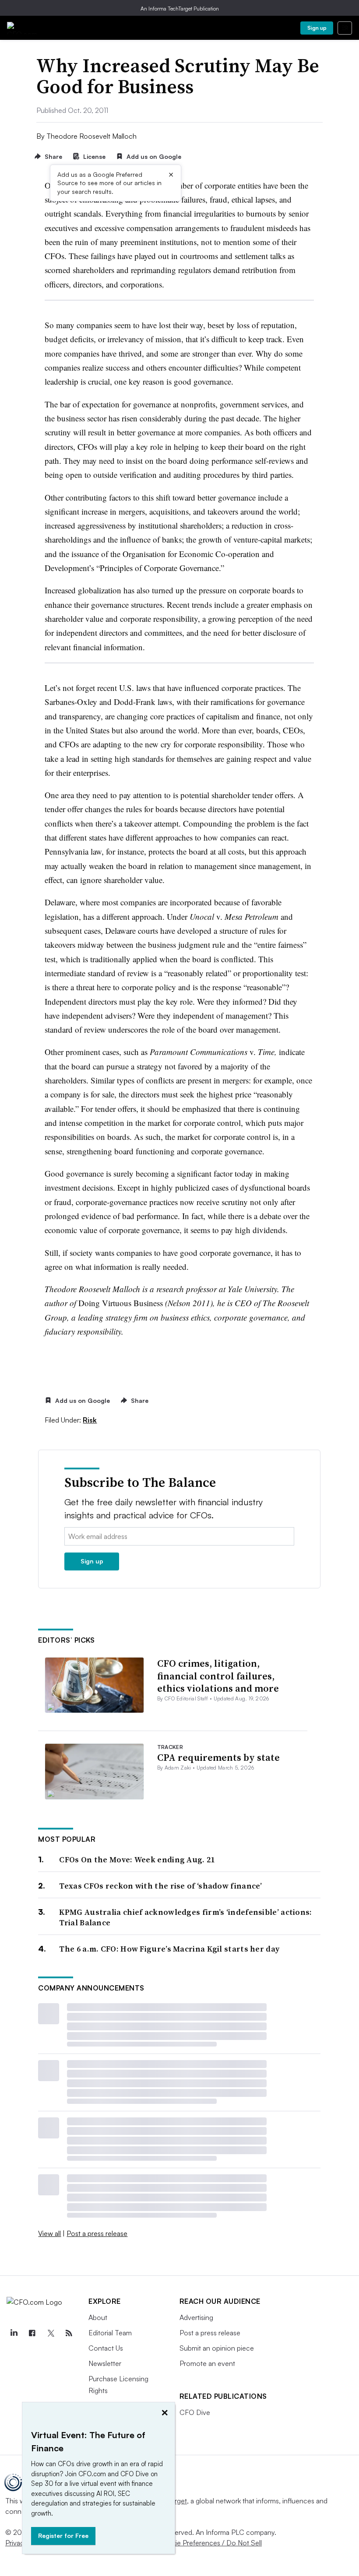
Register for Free (63, 2536)
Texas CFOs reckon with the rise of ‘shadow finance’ (160, 1886)
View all (49, 2233)
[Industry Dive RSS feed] (69, 2333)
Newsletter (105, 2363)
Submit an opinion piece (217, 2348)
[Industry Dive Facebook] (32, 2333)
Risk (90, 1420)
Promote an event (207, 2363)
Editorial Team (110, 2333)
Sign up (317, 28)
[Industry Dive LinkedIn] (14, 2333)
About (98, 2317)
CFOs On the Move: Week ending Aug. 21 (137, 1859)
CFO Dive (195, 2412)
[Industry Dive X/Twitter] (50, 2333)
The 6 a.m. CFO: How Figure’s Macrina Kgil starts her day (169, 1949)
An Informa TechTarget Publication (180, 9)
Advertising (196, 2317)
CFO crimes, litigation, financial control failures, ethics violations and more (218, 1676)
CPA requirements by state (218, 1757)
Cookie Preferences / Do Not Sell (210, 2543)
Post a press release (97, 2233)
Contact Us (106, 2348)
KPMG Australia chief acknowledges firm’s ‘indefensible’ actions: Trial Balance (185, 1917)
